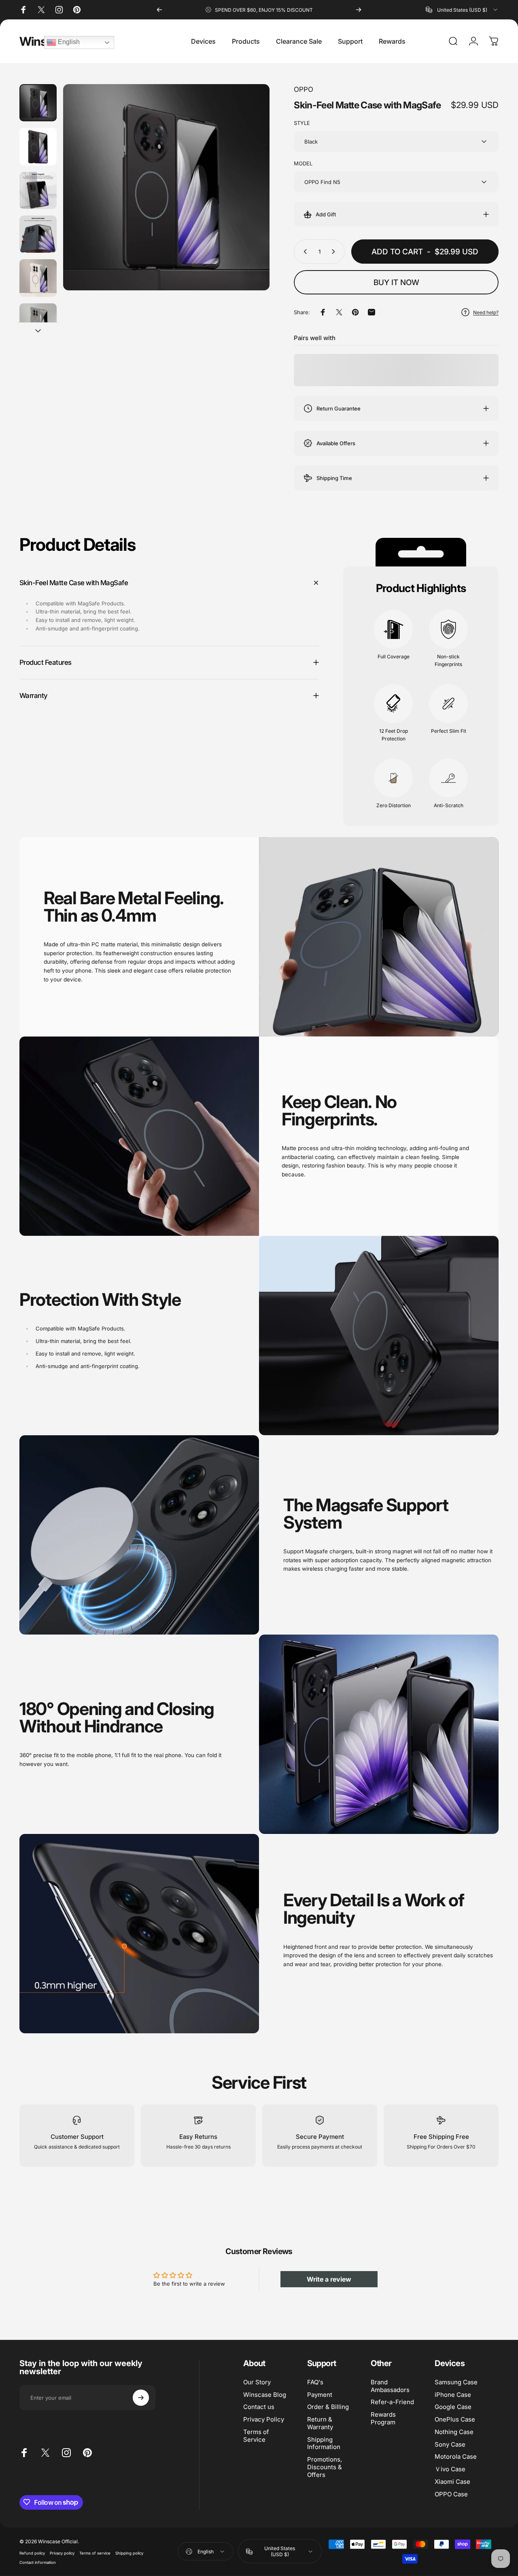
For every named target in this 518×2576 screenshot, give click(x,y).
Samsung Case (456, 2382)
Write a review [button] (329, 2279)
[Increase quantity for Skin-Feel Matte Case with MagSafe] (335, 252)
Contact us (259, 2407)
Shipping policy (129, 2553)
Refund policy (32, 2553)
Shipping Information (324, 2443)
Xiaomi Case (452, 2482)
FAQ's (315, 2382)
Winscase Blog (265, 2394)
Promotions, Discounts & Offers (325, 2467)
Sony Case (450, 2444)
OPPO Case (451, 2494)
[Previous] (159, 10)
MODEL (303, 163)
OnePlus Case (455, 2419)
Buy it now (396, 282)
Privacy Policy (264, 2419)
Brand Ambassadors (390, 2386)
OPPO (304, 89)
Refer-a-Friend (392, 2402)
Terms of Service (256, 2436)
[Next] (359, 10)
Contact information (38, 2562)
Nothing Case (454, 2432)
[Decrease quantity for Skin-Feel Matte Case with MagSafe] (304, 252)
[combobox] (462, 10)
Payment (320, 2394)
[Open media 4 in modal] (166, 187)
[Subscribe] (141, 2398)
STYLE (302, 123)
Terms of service (95, 2553)
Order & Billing (328, 2407)
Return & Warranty (320, 2423)
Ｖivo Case (450, 2469)
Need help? (486, 312)
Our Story (257, 2382)
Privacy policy (62, 2553)
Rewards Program (383, 2418)
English (68, 42)
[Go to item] (38, 103)
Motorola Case (456, 2457)
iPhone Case (453, 2394)
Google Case (453, 2407)
